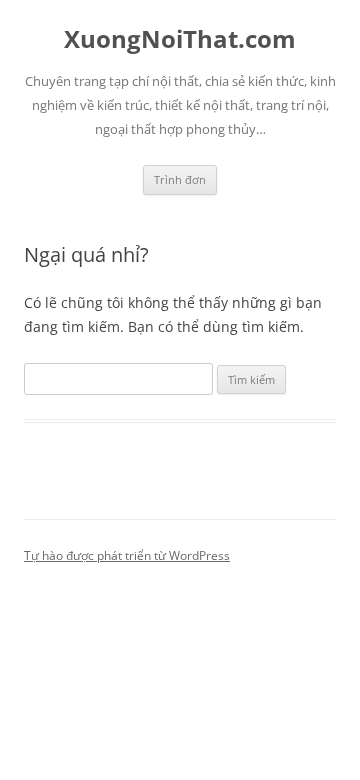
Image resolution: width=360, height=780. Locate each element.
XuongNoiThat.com (180, 39)
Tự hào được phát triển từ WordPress (127, 555)
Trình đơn (180, 179)
